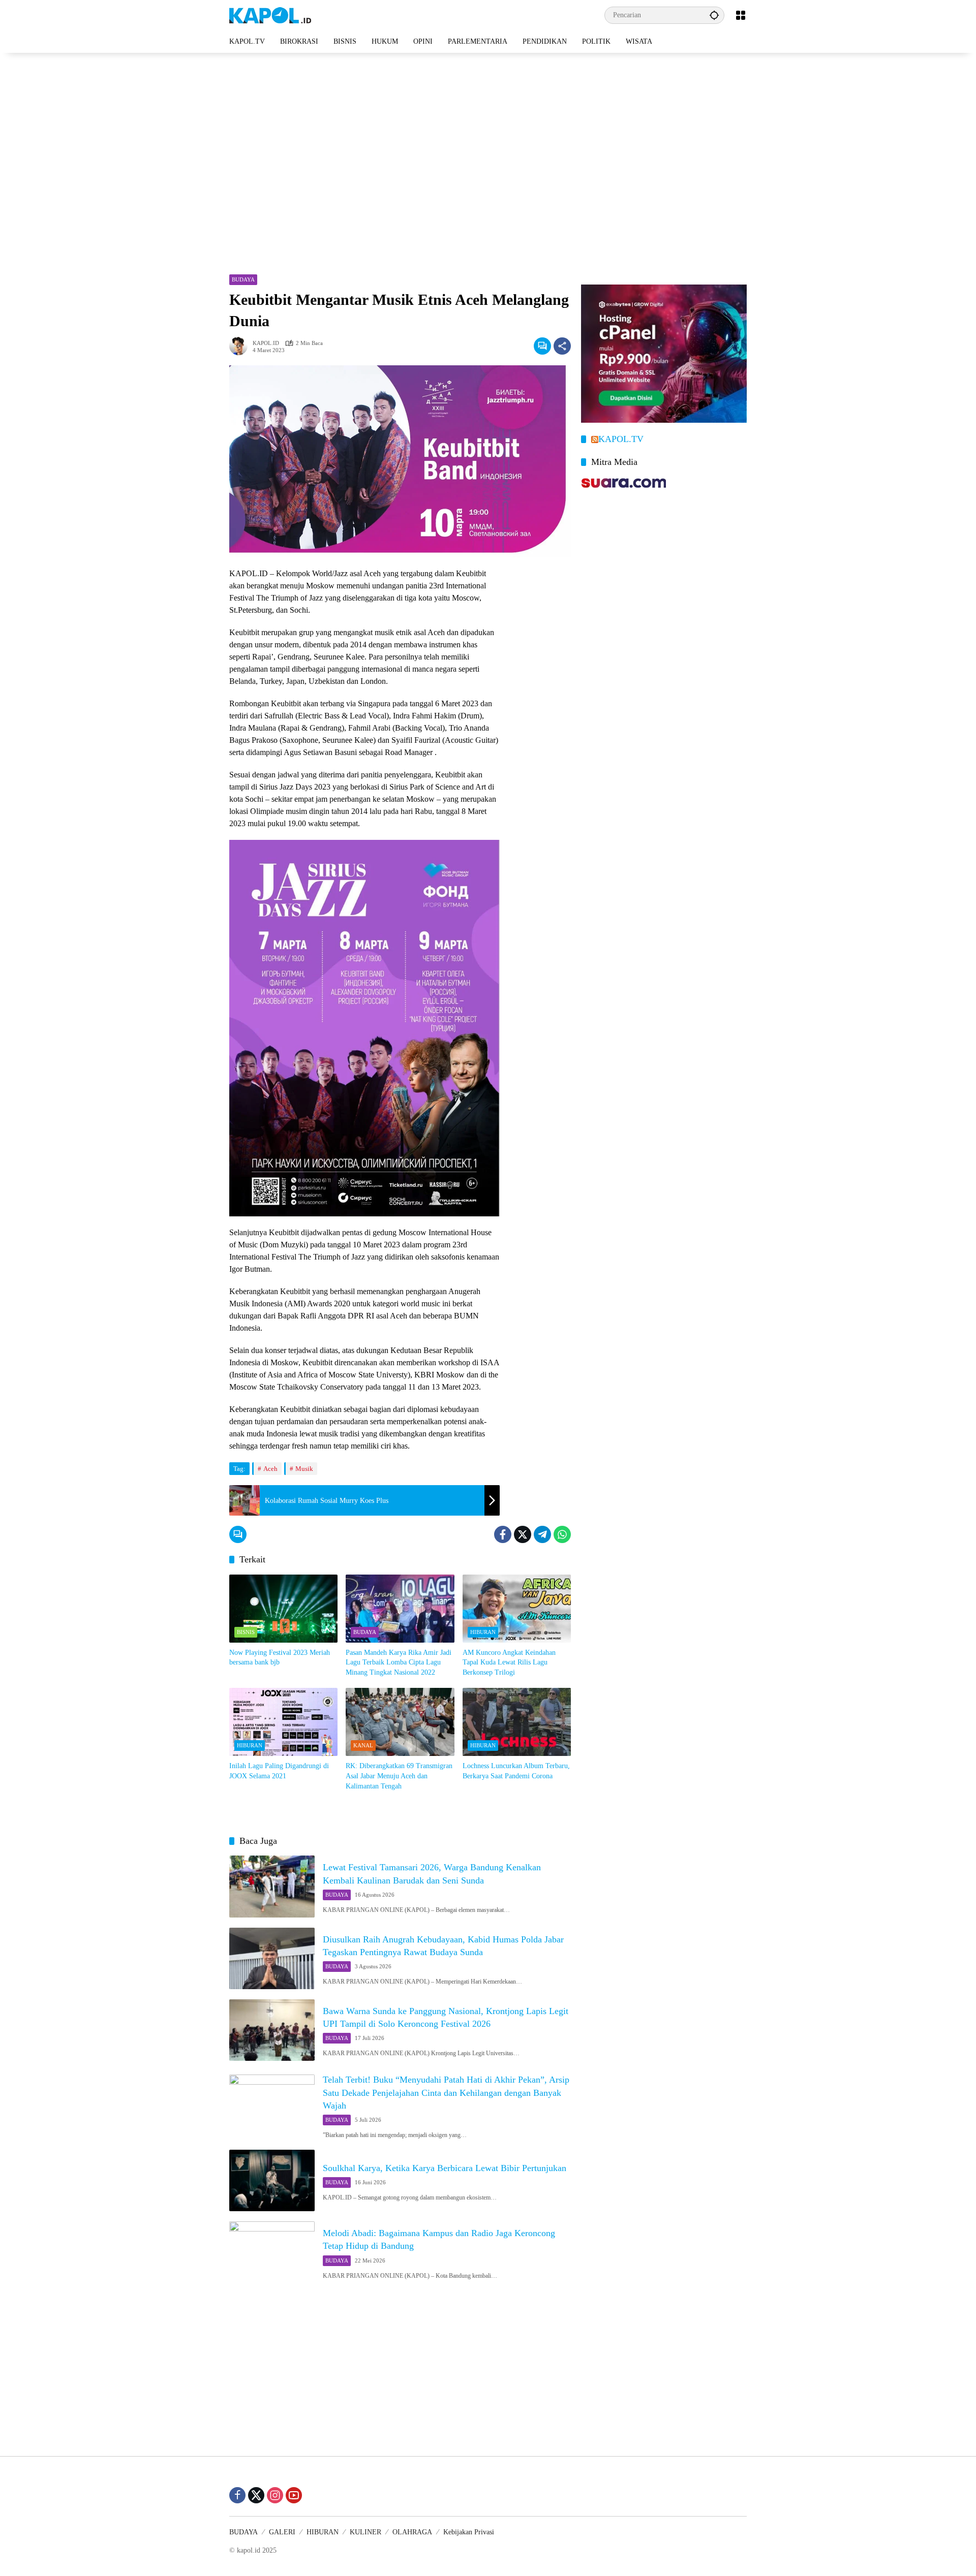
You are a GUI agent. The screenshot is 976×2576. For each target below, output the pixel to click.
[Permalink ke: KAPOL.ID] (241, 346)
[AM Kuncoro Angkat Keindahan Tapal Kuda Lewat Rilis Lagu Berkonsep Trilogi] (517, 1609)
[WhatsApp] (562, 1534)
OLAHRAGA (412, 2532)
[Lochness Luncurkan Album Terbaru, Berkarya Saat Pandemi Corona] (517, 1722)
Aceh (270, 1469)
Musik (304, 1469)
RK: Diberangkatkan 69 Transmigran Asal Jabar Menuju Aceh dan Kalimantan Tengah (399, 1776)
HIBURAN (483, 1632)
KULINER (365, 2532)
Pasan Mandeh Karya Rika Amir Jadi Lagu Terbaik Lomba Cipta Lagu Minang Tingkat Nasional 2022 (399, 1662)
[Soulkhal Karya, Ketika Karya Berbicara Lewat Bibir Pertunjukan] (272, 2180)
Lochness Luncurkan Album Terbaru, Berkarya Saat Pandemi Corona (516, 1771)
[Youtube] (294, 2495)
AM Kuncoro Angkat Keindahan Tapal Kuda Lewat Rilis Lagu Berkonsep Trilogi (509, 1662)
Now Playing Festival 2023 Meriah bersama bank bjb (280, 1658)
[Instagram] (275, 2495)
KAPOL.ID (266, 343)
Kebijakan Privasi (469, 2532)
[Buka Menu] (741, 15)
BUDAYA (243, 279)
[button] (714, 15)
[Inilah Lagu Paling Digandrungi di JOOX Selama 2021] (283, 1722)
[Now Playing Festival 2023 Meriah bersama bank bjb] (283, 1609)
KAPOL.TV (621, 439)
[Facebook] (503, 1534)
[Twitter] (523, 1534)
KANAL (363, 1745)
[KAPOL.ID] (270, 14)
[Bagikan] (562, 346)
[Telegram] (542, 1534)
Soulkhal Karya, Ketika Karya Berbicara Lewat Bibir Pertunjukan (445, 2168)
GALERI (282, 2532)
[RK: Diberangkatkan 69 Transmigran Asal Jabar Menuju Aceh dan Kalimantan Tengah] (400, 1722)
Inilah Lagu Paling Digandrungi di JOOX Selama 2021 (279, 1771)
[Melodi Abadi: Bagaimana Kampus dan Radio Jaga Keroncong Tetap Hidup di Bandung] (272, 2252)
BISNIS (246, 1632)
